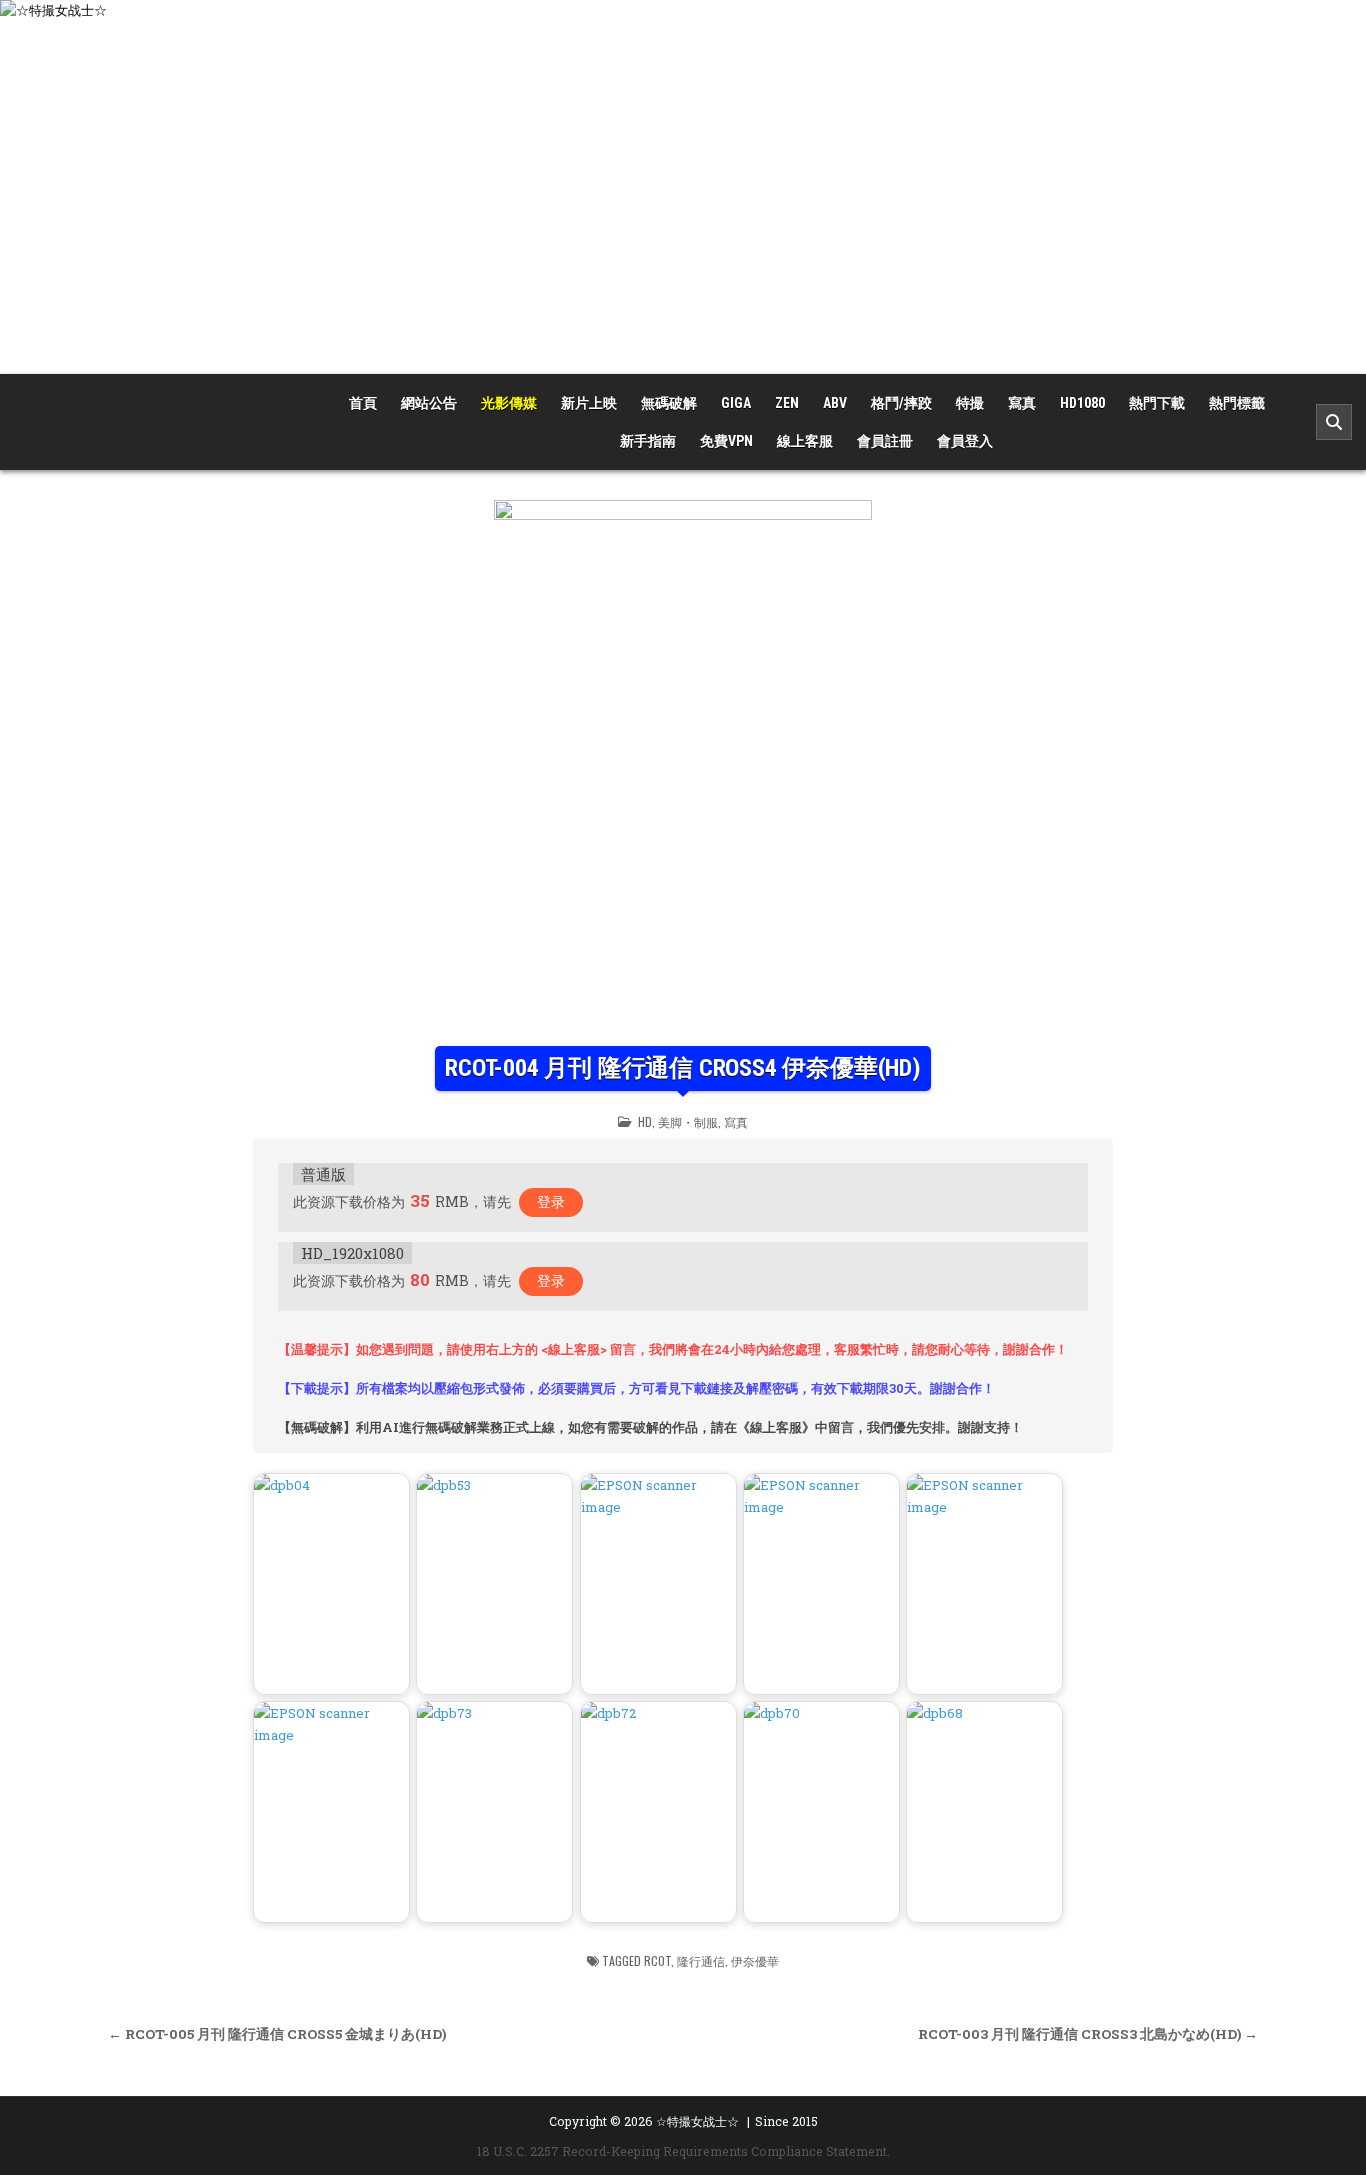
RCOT (657, 1960)
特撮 (970, 403)
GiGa (736, 403)
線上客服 (805, 441)
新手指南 (648, 441)
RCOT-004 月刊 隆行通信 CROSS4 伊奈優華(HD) (683, 1068)
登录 (551, 1201)
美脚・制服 (688, 1121)
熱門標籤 (1237, 403)
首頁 (363, 403)
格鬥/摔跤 (901, 403)
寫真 (1022, 403)
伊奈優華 (755, 1960)
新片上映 (589, 403)
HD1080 (1082, 403)
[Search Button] (1334, 422)
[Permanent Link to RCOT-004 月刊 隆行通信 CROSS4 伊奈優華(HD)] (683, 768)
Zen (787, 403)
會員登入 (965, 441)
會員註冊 (885, 441)
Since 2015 (786, 2121)
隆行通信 (701, 1960)
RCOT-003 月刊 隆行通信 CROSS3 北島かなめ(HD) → (1088, 2034)
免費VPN (726, 441)
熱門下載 (1157, 403)
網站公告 (429, 403)
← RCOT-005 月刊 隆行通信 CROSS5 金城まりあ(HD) (277, 2034)
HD (645, 1121)
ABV (835, 403)
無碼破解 (669, 403)
